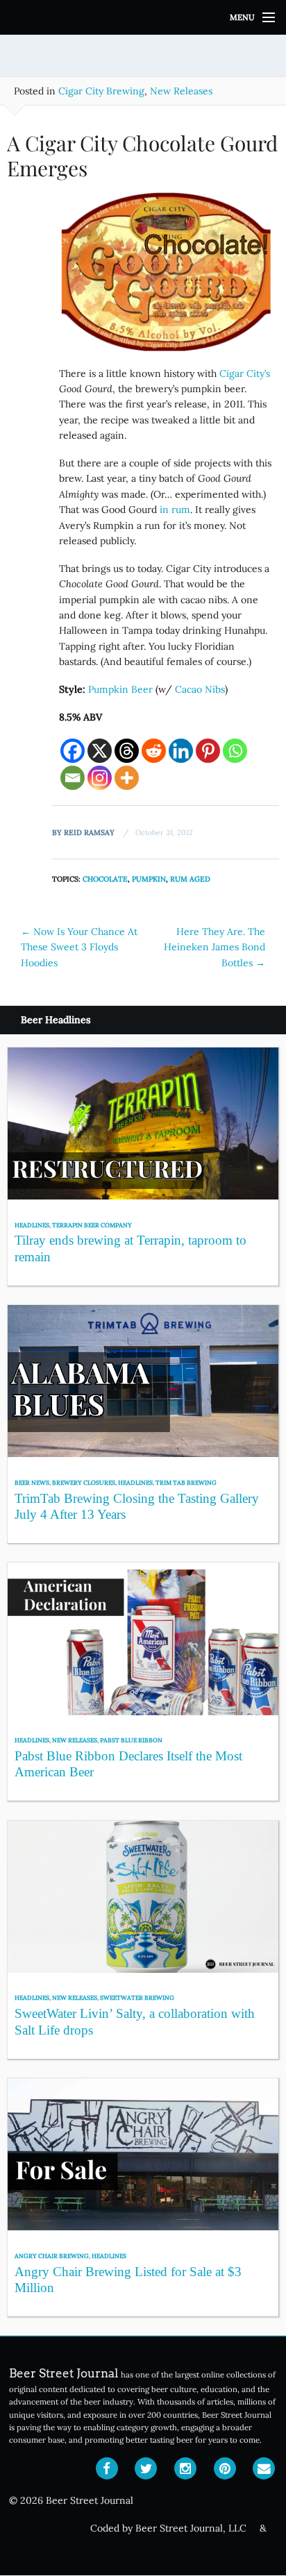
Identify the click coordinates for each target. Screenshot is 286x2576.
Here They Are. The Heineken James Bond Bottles (214, 947)
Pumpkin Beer (120, 689)
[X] (100, 751)
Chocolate (105, 879)
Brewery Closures (84, 1482)
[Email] (73, 778)
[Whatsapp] (235, 751)
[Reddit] (154, 751)
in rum (175, 510)
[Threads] (127, 751)
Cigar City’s (245, 373)
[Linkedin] (181, 751)
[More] (127, 778)
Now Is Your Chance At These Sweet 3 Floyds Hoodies (79, 947)
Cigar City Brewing (101, 91)
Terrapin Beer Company (92, 1225)
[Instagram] (100, 778)
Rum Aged (190, 879)
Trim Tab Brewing (186, 1482)
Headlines (32, 1225)
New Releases (181, 91)
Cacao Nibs (200, 689)
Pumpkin (149, 879)
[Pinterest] (208, 751)
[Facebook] (73, 751)
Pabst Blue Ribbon (131, 1740)
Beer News (32, 1482)
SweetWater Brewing (137, 1997)
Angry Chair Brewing (52, 2256)
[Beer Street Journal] (143, 17)
